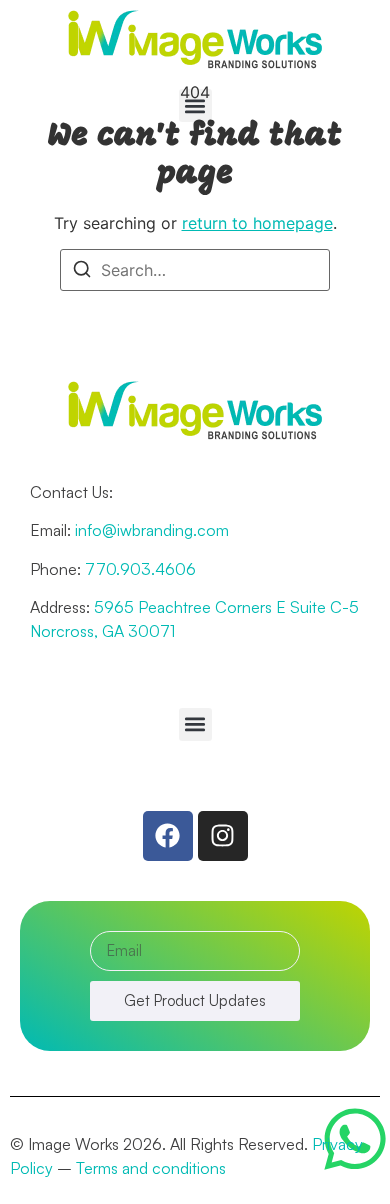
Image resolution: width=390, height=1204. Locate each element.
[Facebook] (168, 836)
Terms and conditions (151, 1168)
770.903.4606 (140, 569)
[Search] (82, 272)
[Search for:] (195, 270)
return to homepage (257, 223)
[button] (195, 105)
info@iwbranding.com (152, 530)
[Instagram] (223, 836)
